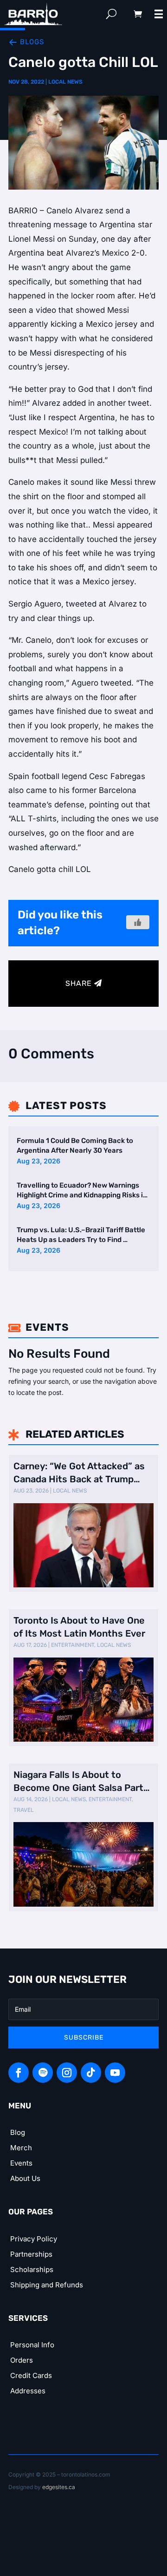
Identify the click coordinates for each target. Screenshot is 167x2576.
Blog (18, 2132)
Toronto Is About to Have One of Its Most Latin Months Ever (79, 1627)
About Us (25, 2178)
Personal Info (32, 2345)
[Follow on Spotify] (43, 2073)
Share (79, 983)
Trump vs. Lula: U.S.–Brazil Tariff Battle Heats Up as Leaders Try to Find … (81, 1235)
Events (21, 2163)
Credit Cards (31, 2375)
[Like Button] (138, 922)
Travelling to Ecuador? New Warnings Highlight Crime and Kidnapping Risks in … (82, 1191)
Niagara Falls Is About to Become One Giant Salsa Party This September (81, 1782)
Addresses (28, 2391)
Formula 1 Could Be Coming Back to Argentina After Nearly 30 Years (75, 1146)
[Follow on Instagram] (67, 2073)
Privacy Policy (34, 2239)
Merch (21, 2148)
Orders (22, 2360)
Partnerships (31, 2254)
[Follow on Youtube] (115, 2073)
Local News (65, 82)
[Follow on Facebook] (19, 2073)
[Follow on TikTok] (91, 2073)
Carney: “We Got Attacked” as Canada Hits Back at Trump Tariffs (79, 1473)
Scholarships (32, 2269)
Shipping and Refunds (47, 2285)
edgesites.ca (59, 2487)
